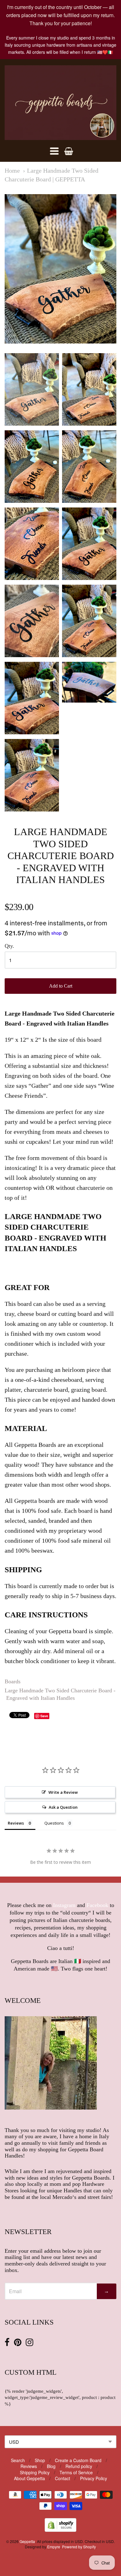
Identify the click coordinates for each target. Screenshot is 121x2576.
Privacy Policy (94, 2478)
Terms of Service (76, 2472)
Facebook (97, 1905)
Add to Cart (61, 986)
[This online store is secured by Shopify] (60, 2530)
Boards (13, 1681)
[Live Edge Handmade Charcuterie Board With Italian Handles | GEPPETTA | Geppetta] (32, 389)
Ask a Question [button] (63, 1807)
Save (44, 1716)
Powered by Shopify (79, 2547)
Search (18, 2460)
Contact (63, 2478)
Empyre (54, 2547)
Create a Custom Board (78, 2460)
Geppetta (27, 2541)
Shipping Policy (35, 2472)
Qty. (9, 946)
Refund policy (79, 2466)
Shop (40, 2460)
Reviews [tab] (16, 1823)
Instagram (64, 1905)
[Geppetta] (60, 103)
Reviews (29, 2466)
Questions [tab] (54, 1823)
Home (12, 171)
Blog (51, 2466)
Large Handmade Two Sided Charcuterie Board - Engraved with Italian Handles (60, 1694)
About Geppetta (29, 2478)
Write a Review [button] (63, 1792)
